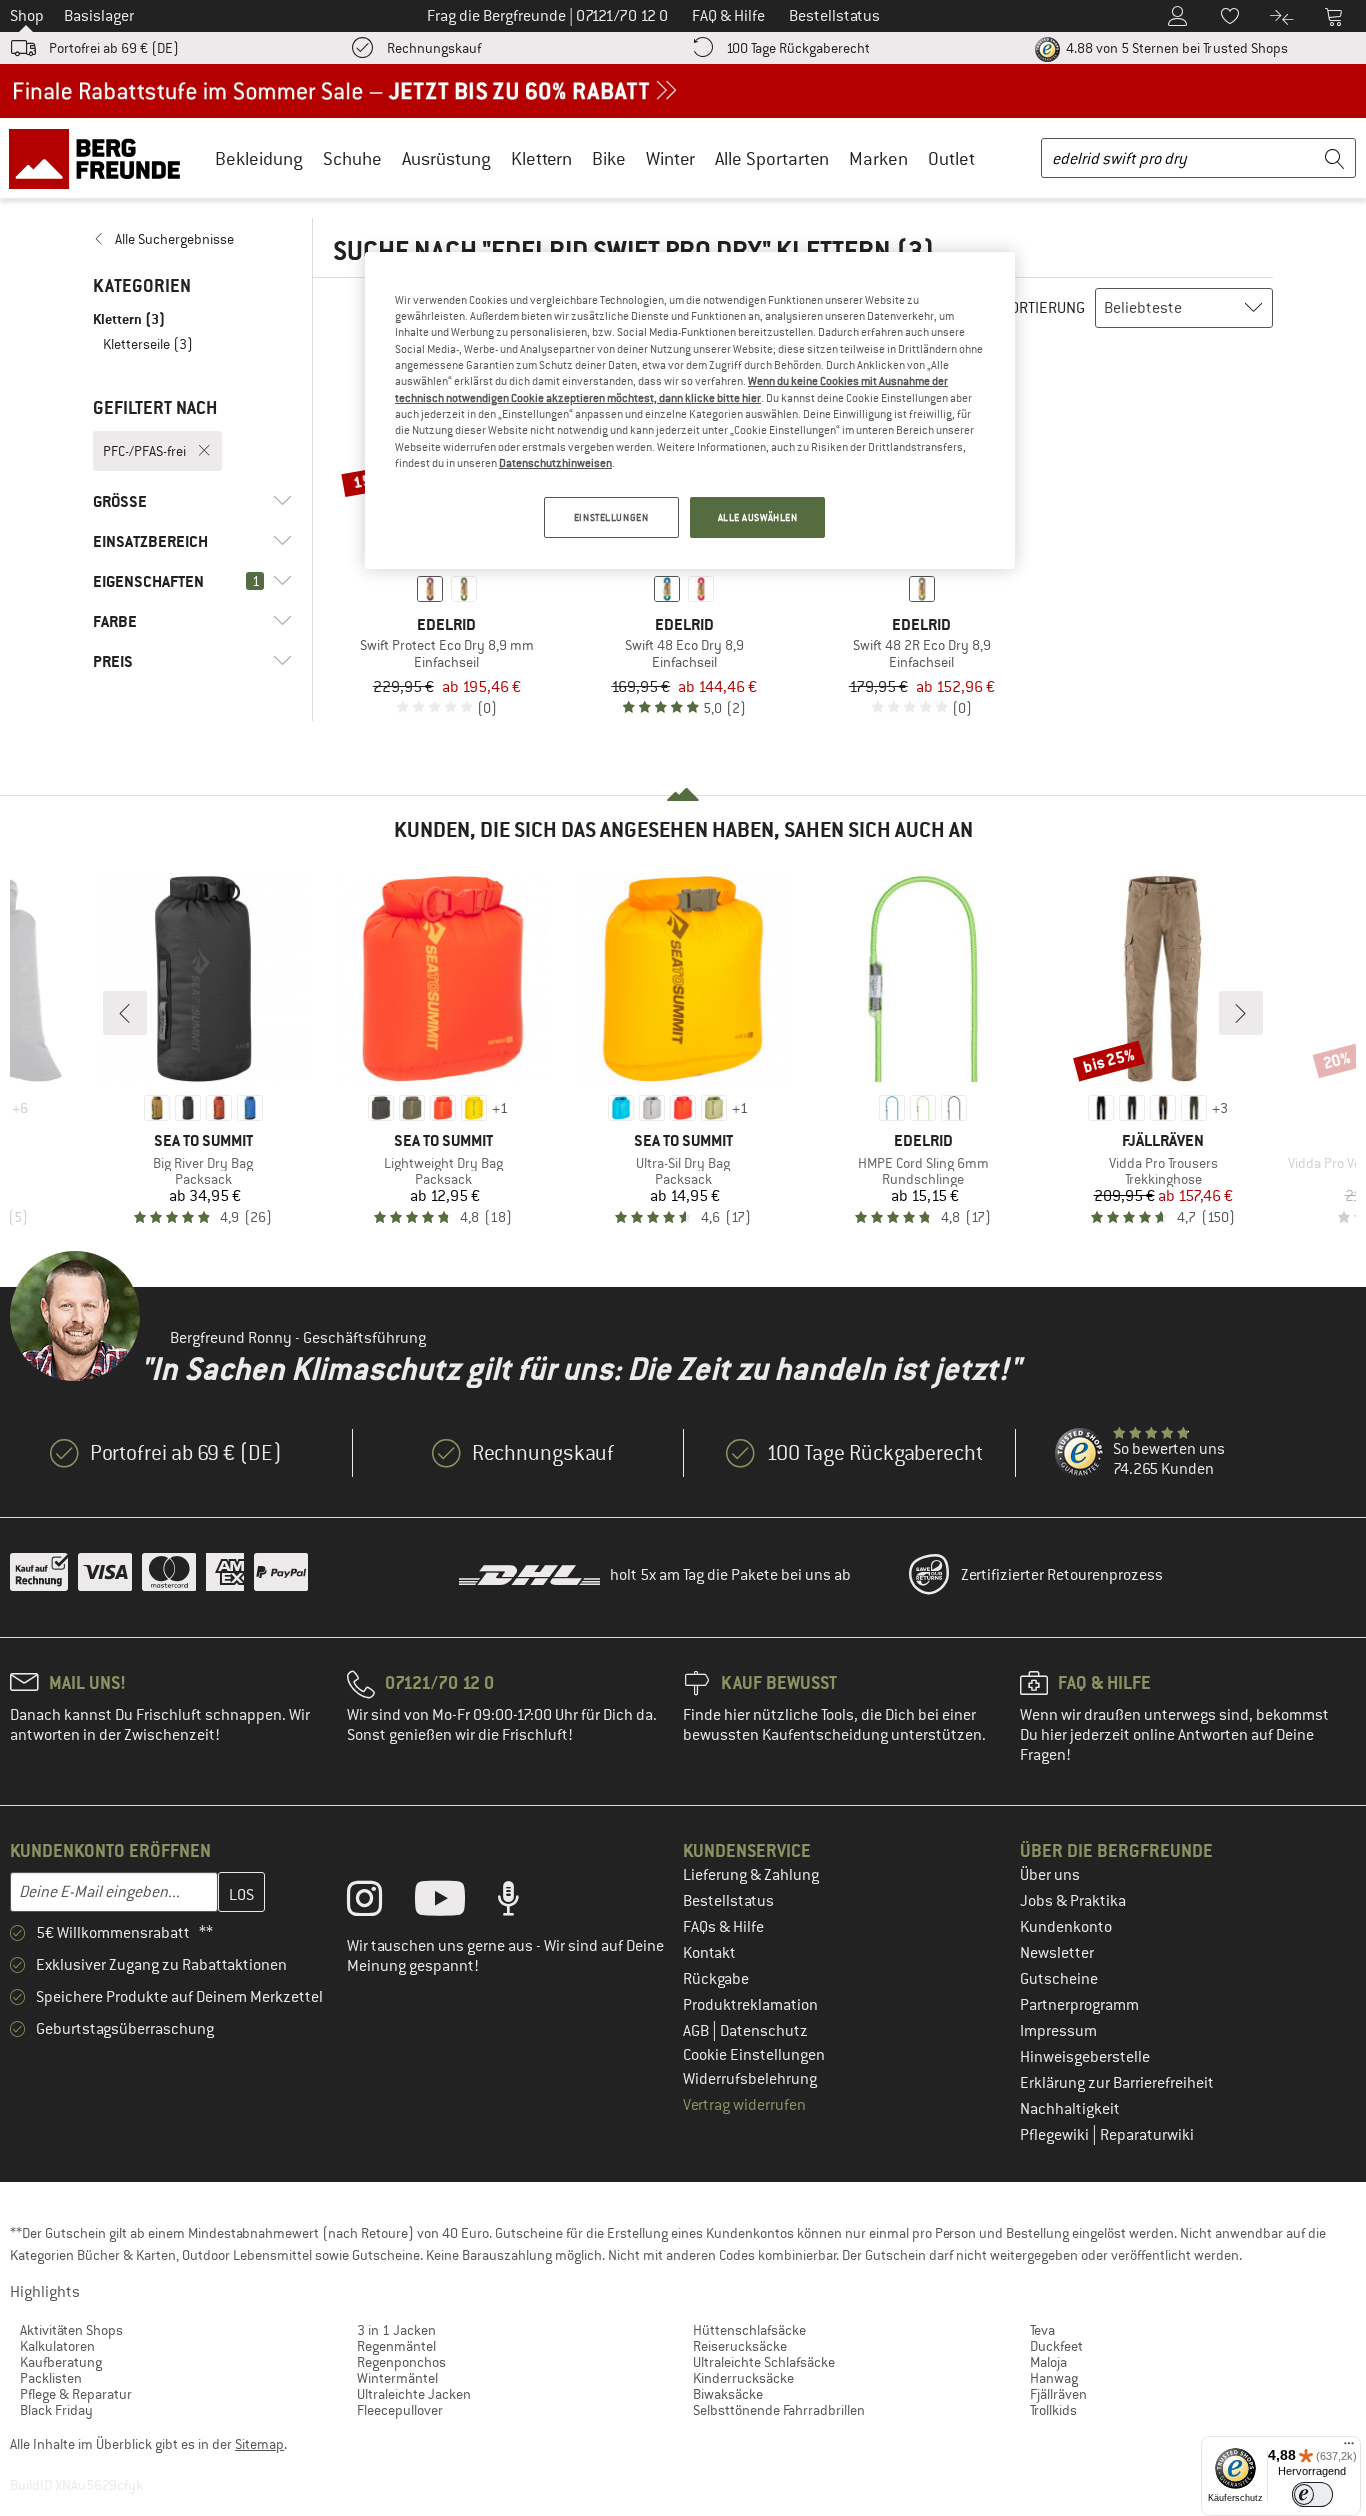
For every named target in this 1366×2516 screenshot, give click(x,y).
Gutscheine (1059, 1979)
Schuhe (352, 158)
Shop (27, 16)
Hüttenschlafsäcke (749, 2330)
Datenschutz (764, 2031)
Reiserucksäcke (740, 2346)
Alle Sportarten (772, 158)
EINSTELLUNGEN (611, 517)
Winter (670, 158)
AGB (697, 2031)
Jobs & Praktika (1073, 1901)
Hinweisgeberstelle (1085, 2057)
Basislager (99, 16)
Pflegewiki (1056, 2135)
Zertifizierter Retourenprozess (1062, 1575)
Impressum (1058, 2031)
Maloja (1048, 2362)
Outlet (951, 158)
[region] (690, 411)
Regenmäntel (396, 2346)
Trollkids (1053, 2410)
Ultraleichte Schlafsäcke (764, 2362)
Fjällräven (1058, 2394)
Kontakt (709, 1953)
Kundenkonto (1066, 1927)
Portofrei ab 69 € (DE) (114, 48)
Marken (878, 158)
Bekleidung (259, 158)
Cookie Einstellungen (754, 2055)
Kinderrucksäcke (743, 2378)
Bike (609, 158)
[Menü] (1349, 2448)
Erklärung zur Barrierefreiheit (1117, 2083)
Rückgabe (716, 1979)
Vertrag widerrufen (744, 2105)
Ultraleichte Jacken (414, 2394)
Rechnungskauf (434, 48)
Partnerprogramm (1079, 2005)
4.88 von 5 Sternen (1175, 48)
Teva (1042, 2330)
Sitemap (259, 2444)
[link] (192, 239)
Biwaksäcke (728, 2394)
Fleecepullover (400, 2410)
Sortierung (1043, 308)
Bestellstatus (728, 1901)
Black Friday (56, 2410)
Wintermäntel (397, 2378)
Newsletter (1057, 1953)
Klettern (541, 158)
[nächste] (1241, 1013)
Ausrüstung (446, 158)
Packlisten (51, 2378)
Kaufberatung (61, 2362)
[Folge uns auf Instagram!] (379, 1903)
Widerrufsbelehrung (750, 2079)
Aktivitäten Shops (71, 2330)
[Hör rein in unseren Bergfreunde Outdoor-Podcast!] (523, 1903)
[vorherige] (125, 1013)
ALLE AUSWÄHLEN (758, 517)
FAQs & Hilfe (723, 1927)
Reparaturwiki (1147, 2135)
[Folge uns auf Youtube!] (455, 1903)
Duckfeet (1056, 2346)
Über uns (1050, 1875)
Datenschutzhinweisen (555, 463)
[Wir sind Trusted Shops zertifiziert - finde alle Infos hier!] (1080, 1453)
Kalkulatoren (57, 2346)
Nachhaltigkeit (1070, 2109)
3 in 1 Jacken (396, 2330)
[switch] (1312, 2494)
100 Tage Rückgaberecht (798, 48)
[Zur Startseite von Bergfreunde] (101, 158)
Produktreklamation (750, 2005)
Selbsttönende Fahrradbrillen (779, 2410)
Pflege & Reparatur (76, 2394)
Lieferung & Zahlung (751, 1875)
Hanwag (1054, 2378)
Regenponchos (401, 2362)
